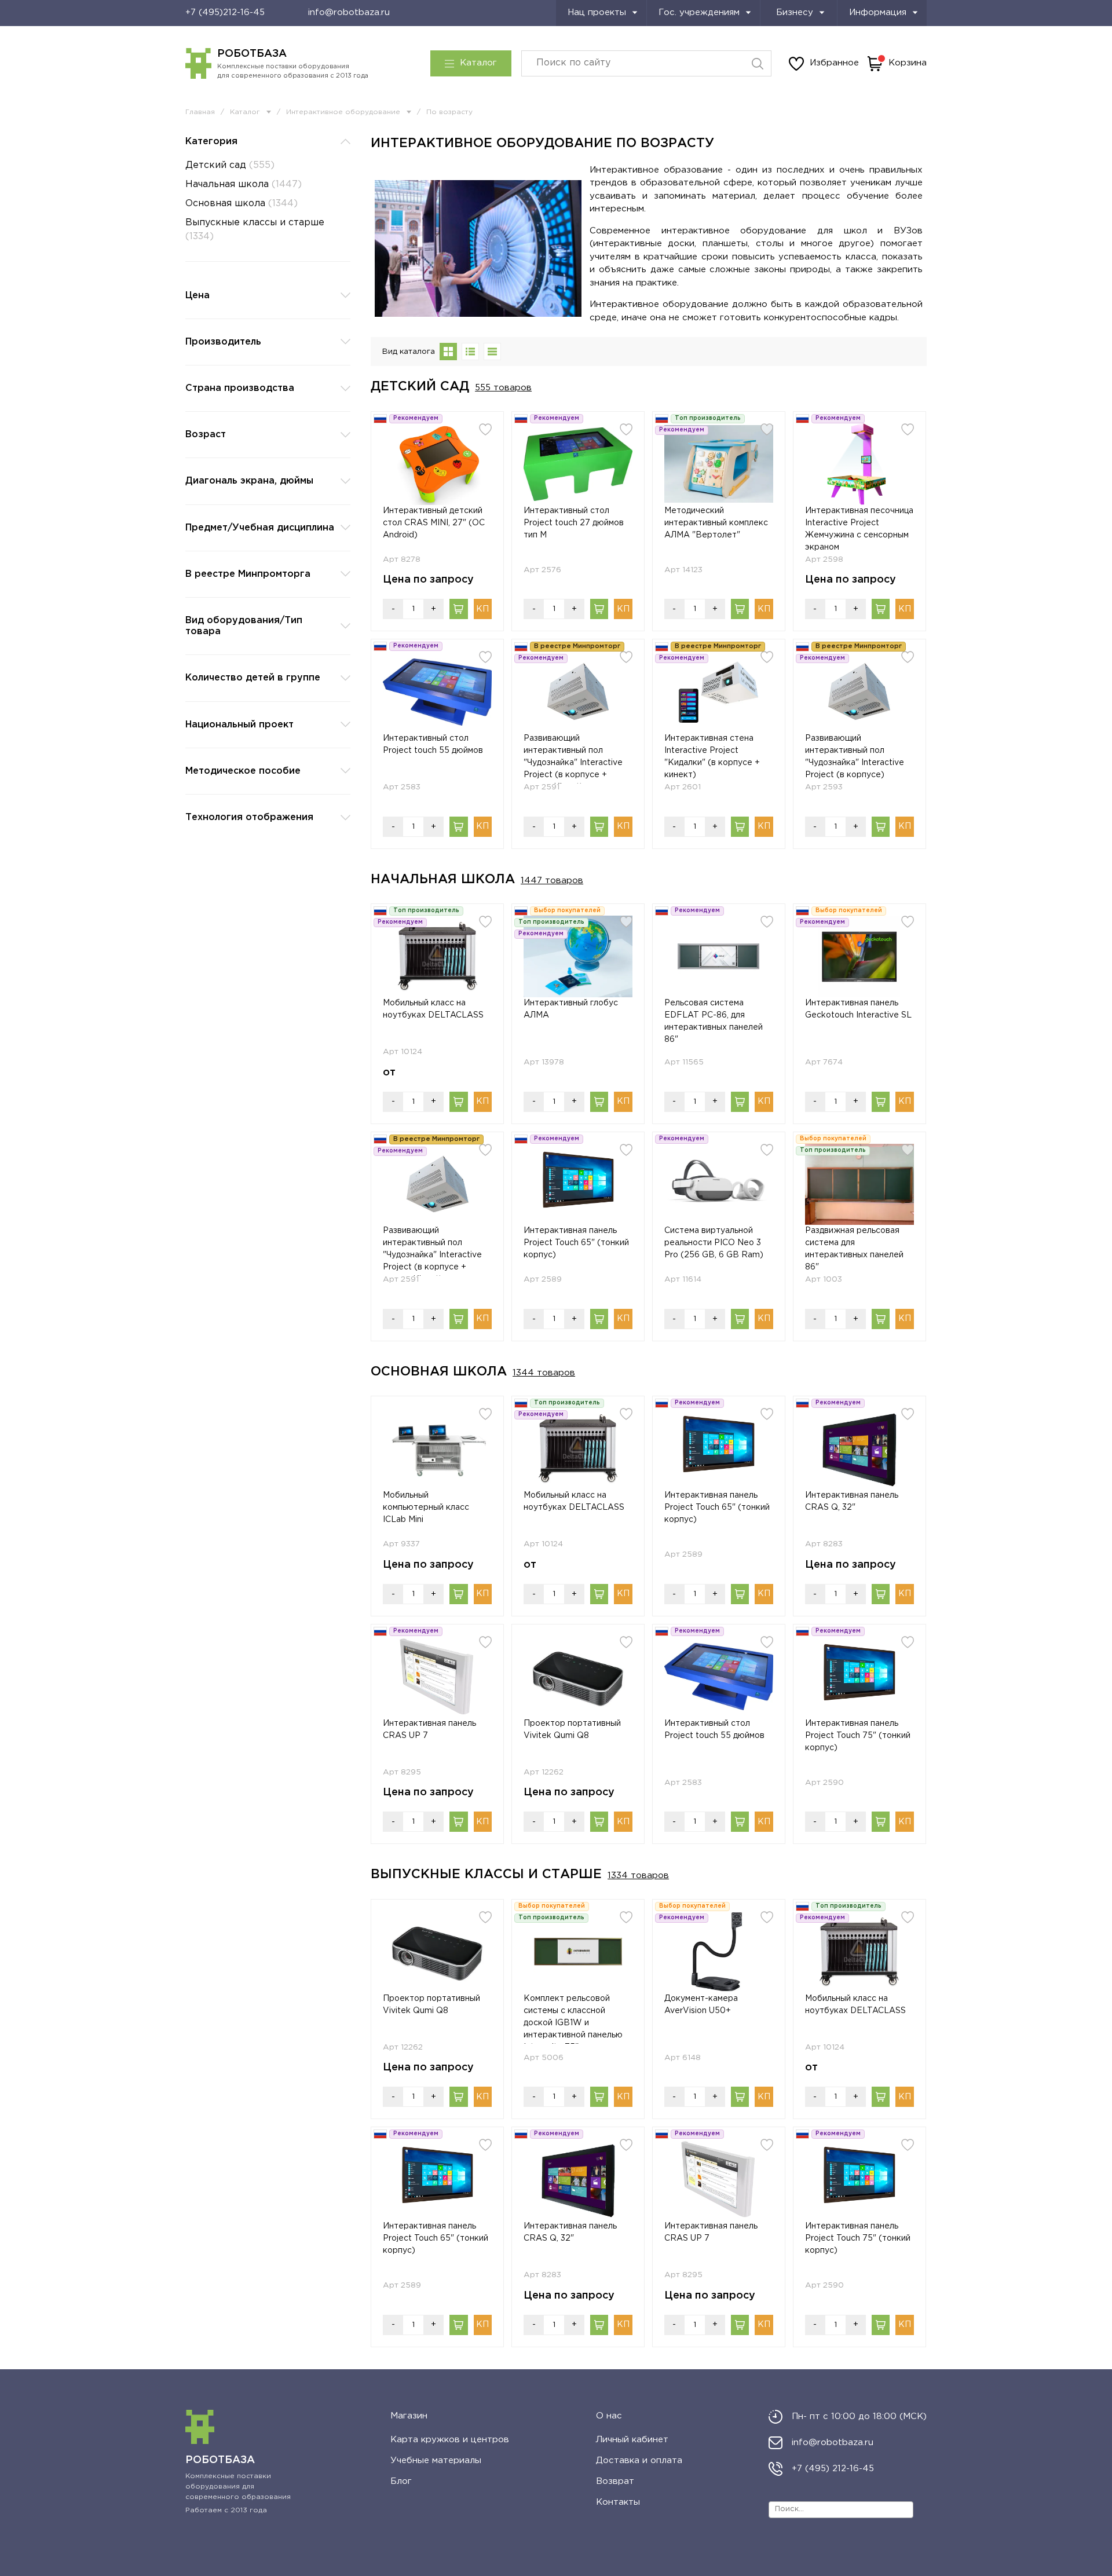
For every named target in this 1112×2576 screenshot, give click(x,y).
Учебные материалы (436, 2460)
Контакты (618, 2502)
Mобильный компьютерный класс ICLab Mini (426, 1507)
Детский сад (230, 165)
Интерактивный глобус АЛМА (571, 1009)
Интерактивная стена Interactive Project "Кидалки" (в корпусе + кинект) (712, 757)
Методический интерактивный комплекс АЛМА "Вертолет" (716, 523)
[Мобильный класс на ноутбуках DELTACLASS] (437, 956)
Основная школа (242, 204)
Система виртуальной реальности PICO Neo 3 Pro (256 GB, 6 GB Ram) (714, 1243)
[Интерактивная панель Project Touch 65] (578, 1185)
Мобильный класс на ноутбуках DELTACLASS (433, 1009)
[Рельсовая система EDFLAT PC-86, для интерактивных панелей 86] (719, 956)
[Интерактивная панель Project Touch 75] (859, 1677)
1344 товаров (544, 1373)
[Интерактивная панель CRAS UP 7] (437, 1677)
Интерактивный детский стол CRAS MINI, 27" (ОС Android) (434, 523)
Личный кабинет (632, 2440)
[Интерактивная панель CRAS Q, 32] (859, 1449)
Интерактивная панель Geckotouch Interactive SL (858, 1009)
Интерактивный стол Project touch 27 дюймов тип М (574, 523)
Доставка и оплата (639, 2460)
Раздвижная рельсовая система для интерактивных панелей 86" (854, 1249)
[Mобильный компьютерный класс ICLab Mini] (437, 1449)
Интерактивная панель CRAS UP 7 (429, 1730)
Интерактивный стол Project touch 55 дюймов (433, 744)
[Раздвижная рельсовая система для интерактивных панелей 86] (859, 1185)
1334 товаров (638, 1876)
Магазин (409, 2416)
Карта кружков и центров (450, 2440)
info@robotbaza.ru (349, 12)
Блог (401, 2481)
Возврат (615, 2481)
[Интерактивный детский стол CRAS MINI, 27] (437, 464)
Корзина (908, 63)
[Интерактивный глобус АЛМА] (578, 956)
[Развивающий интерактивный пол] (578, 692)
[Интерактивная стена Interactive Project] (719, 692)
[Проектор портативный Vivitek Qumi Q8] (578, 1677)
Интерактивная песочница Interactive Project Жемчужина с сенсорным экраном (859, 529)
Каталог (478, 63)
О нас (609, 2416)
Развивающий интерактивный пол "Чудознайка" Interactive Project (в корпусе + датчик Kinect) (573, 759)
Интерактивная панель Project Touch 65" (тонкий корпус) (576, 1243)
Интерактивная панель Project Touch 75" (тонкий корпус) (858, 1736)
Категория (211, 142)
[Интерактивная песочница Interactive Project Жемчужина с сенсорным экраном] (859, 464)
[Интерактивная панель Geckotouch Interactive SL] (859, 956)
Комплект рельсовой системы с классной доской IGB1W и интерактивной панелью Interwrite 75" (573, 2019)
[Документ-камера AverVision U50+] (719, 1952)
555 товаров (503, 388)
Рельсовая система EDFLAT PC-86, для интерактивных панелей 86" (714, 1021)
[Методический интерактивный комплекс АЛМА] (719, 464)
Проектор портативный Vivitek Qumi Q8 (572, 1730)
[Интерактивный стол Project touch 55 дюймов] (437, 692)
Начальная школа (244, 184)
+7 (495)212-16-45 (225, 12)
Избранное (834, 63)
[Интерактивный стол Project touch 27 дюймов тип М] (578, 464)
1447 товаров (552, 881)
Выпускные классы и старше (255, 230)
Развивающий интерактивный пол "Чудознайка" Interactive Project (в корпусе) (855, 757)
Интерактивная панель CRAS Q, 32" (852, 1501)
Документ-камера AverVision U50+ (701, 2005)
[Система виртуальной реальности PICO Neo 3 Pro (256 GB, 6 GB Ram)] (719, 1185)
